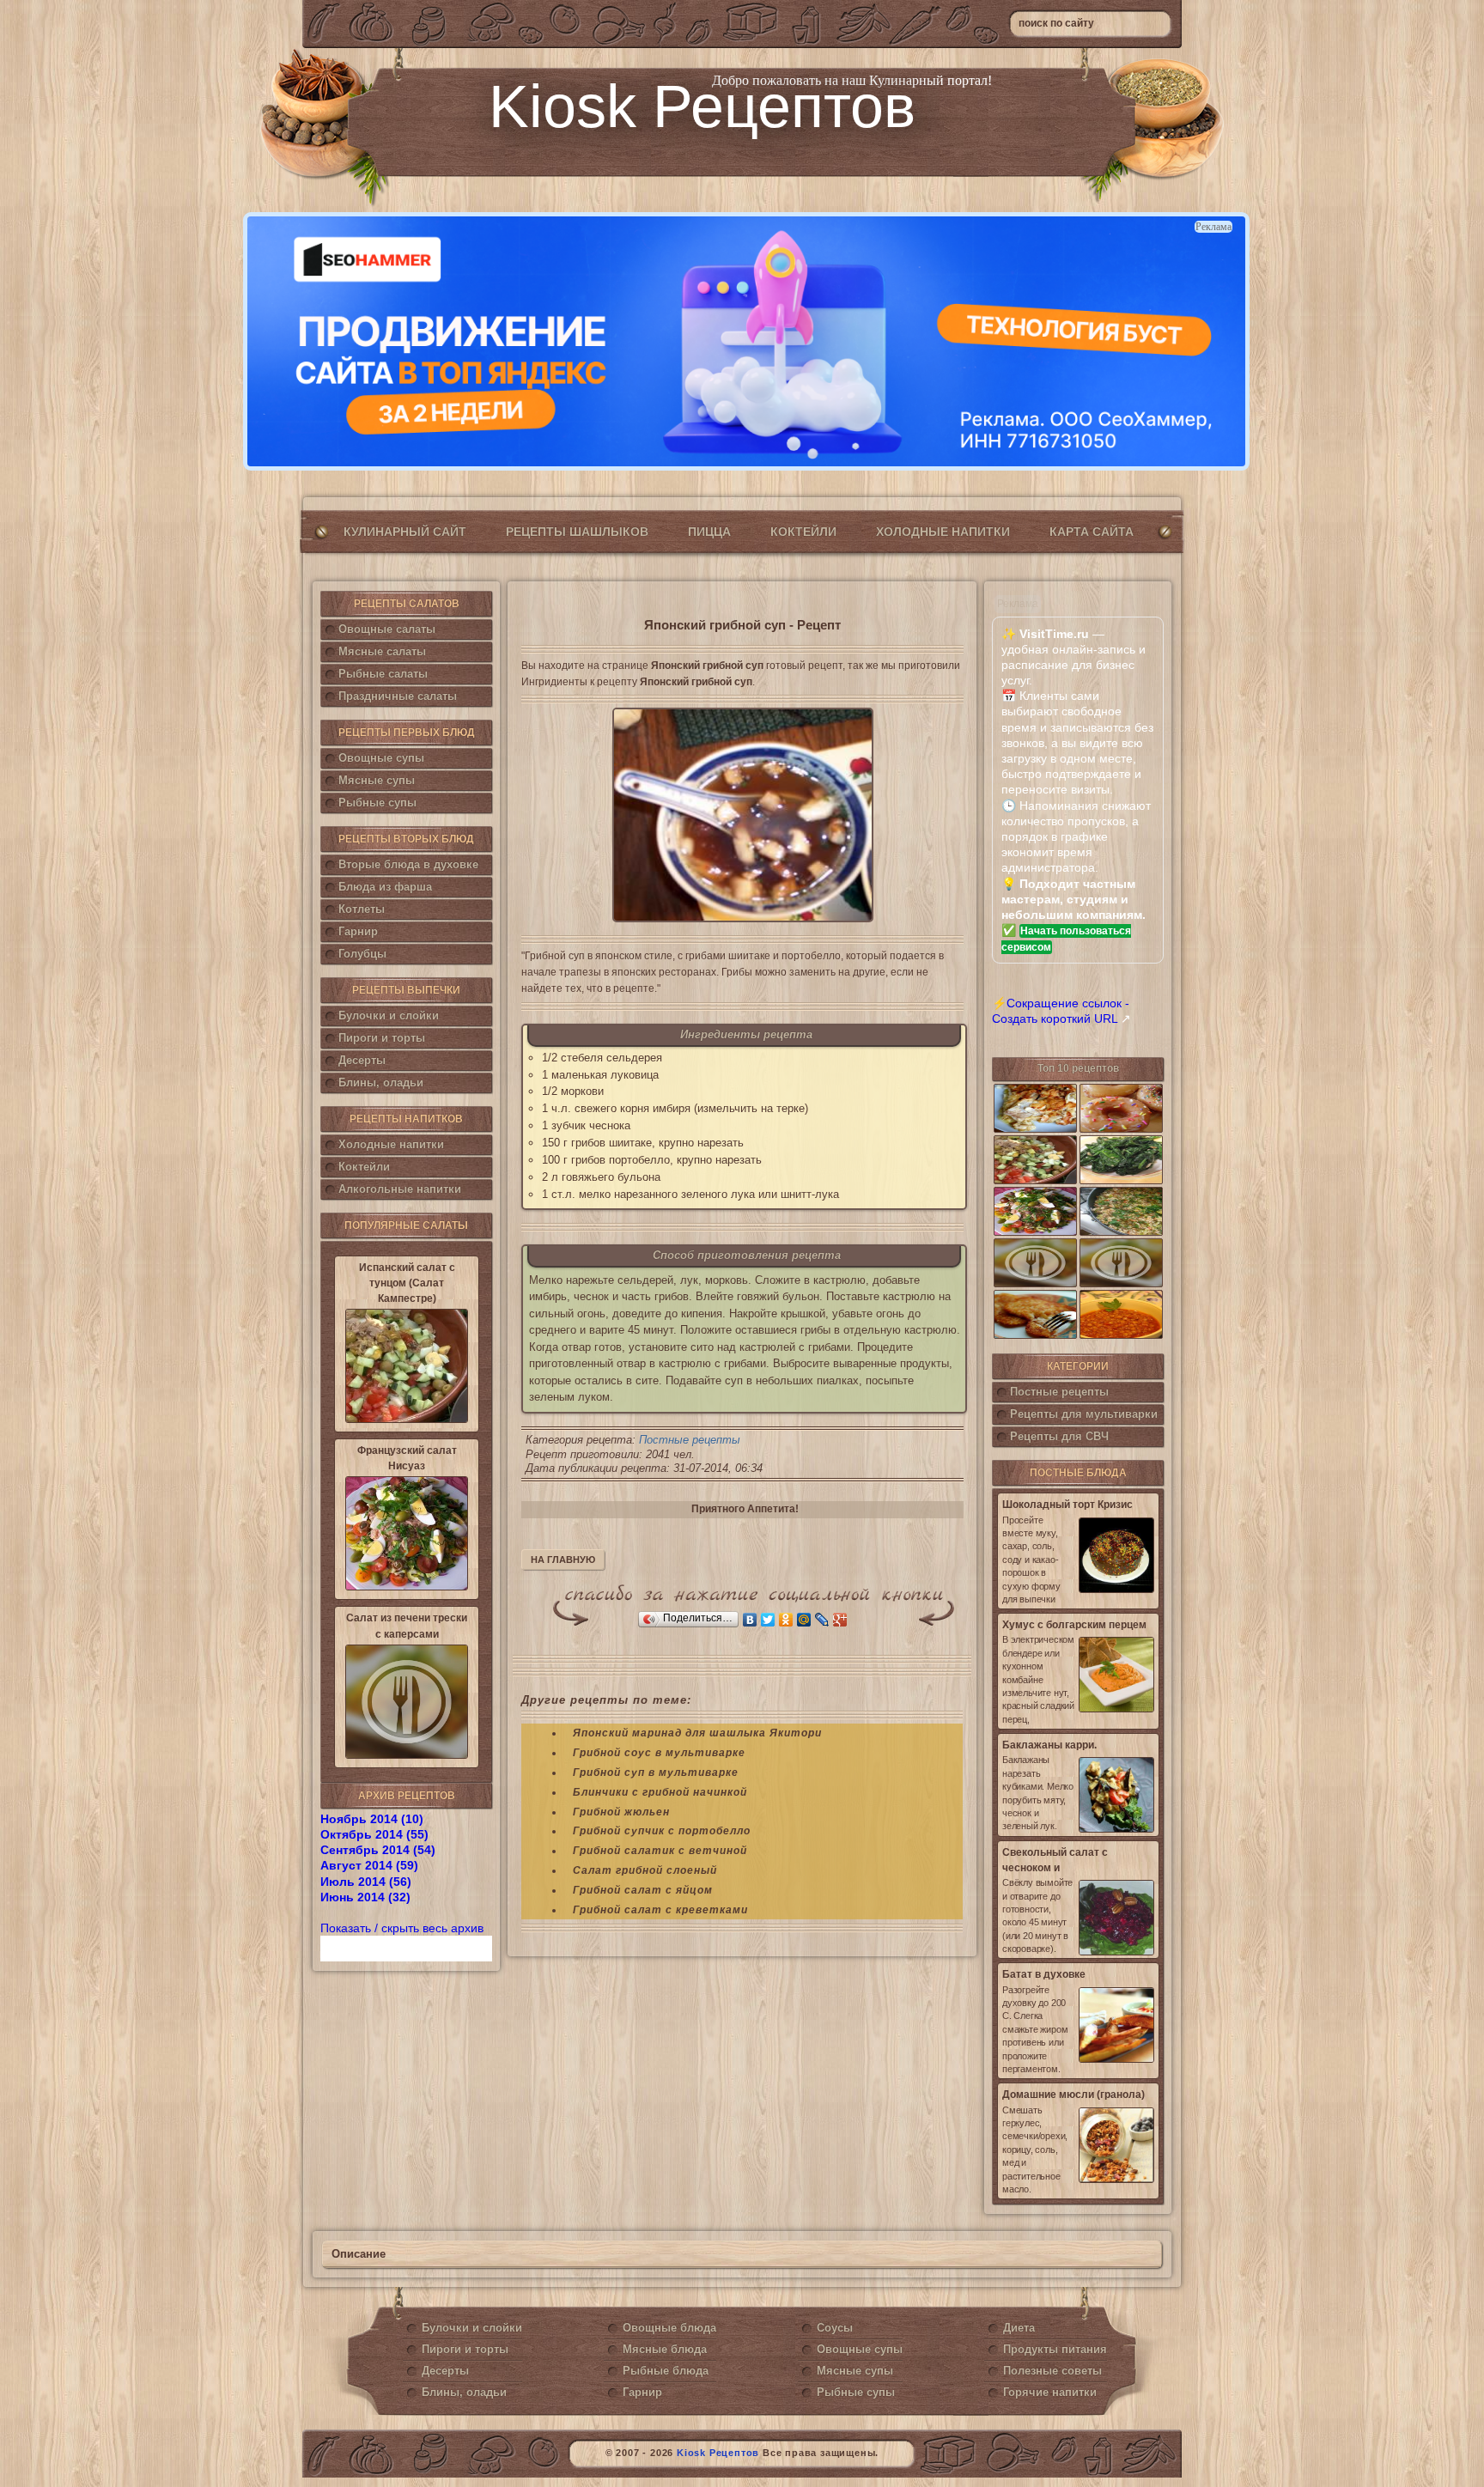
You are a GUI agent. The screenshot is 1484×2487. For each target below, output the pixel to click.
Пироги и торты (382, 1038)
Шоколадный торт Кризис (1067, 1505)
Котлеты (362, 909)
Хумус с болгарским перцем (1074, 1625)
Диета (1019, 2328)
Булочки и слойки (389, 1015)
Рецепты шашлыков (577, 532)
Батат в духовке (1044, 1974)
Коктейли (803, 532)
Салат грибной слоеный (645, 1870)
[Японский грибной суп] (742, 815)
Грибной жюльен (621, 1812)
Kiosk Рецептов (702, 106)
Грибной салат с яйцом (643, 1890)
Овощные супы (381, 758)
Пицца (709, 532)
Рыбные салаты (383, 674)
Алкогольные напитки (400, 1189)
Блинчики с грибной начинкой (660, 1792)
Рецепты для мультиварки (1084, 1414)
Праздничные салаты (398, 696)
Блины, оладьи (381, 1082)
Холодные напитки (943, 532)
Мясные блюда (665, 2349)
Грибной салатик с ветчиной (660, 1851)
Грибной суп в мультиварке (656, 1773)
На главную (563, 1560)
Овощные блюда (669, 2328)
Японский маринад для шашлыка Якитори (697, 1733)
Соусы (835, 2328)
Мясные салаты (382, 651)
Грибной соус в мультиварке (659, 1753)
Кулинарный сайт (405, 532)
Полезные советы (1052, 2371)
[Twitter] (768, 1620)
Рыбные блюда (666, 2371)
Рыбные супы (377, 803)
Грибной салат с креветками (660, 1910)
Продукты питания (1055, 2349)
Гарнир (358, 931)
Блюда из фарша (385, 887)
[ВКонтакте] (750, 1620)
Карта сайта (1092, 532)
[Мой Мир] (804, 1620)
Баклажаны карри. (1049, 1745)
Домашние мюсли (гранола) (1073, 2095)
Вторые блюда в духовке (408, 864)
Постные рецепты (690, 1440)
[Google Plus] (840, 1620)
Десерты (362, 1060)
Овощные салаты (387, 629)
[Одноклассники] (786, 1620)
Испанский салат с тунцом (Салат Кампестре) (407, 1283)
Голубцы (362, 954)
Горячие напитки (1050, 2392)
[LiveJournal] (822, 1620)
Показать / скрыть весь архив (402, 1928)
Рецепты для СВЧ (1059, 1436)
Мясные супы (377, 780)
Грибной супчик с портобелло (662, 1831)
